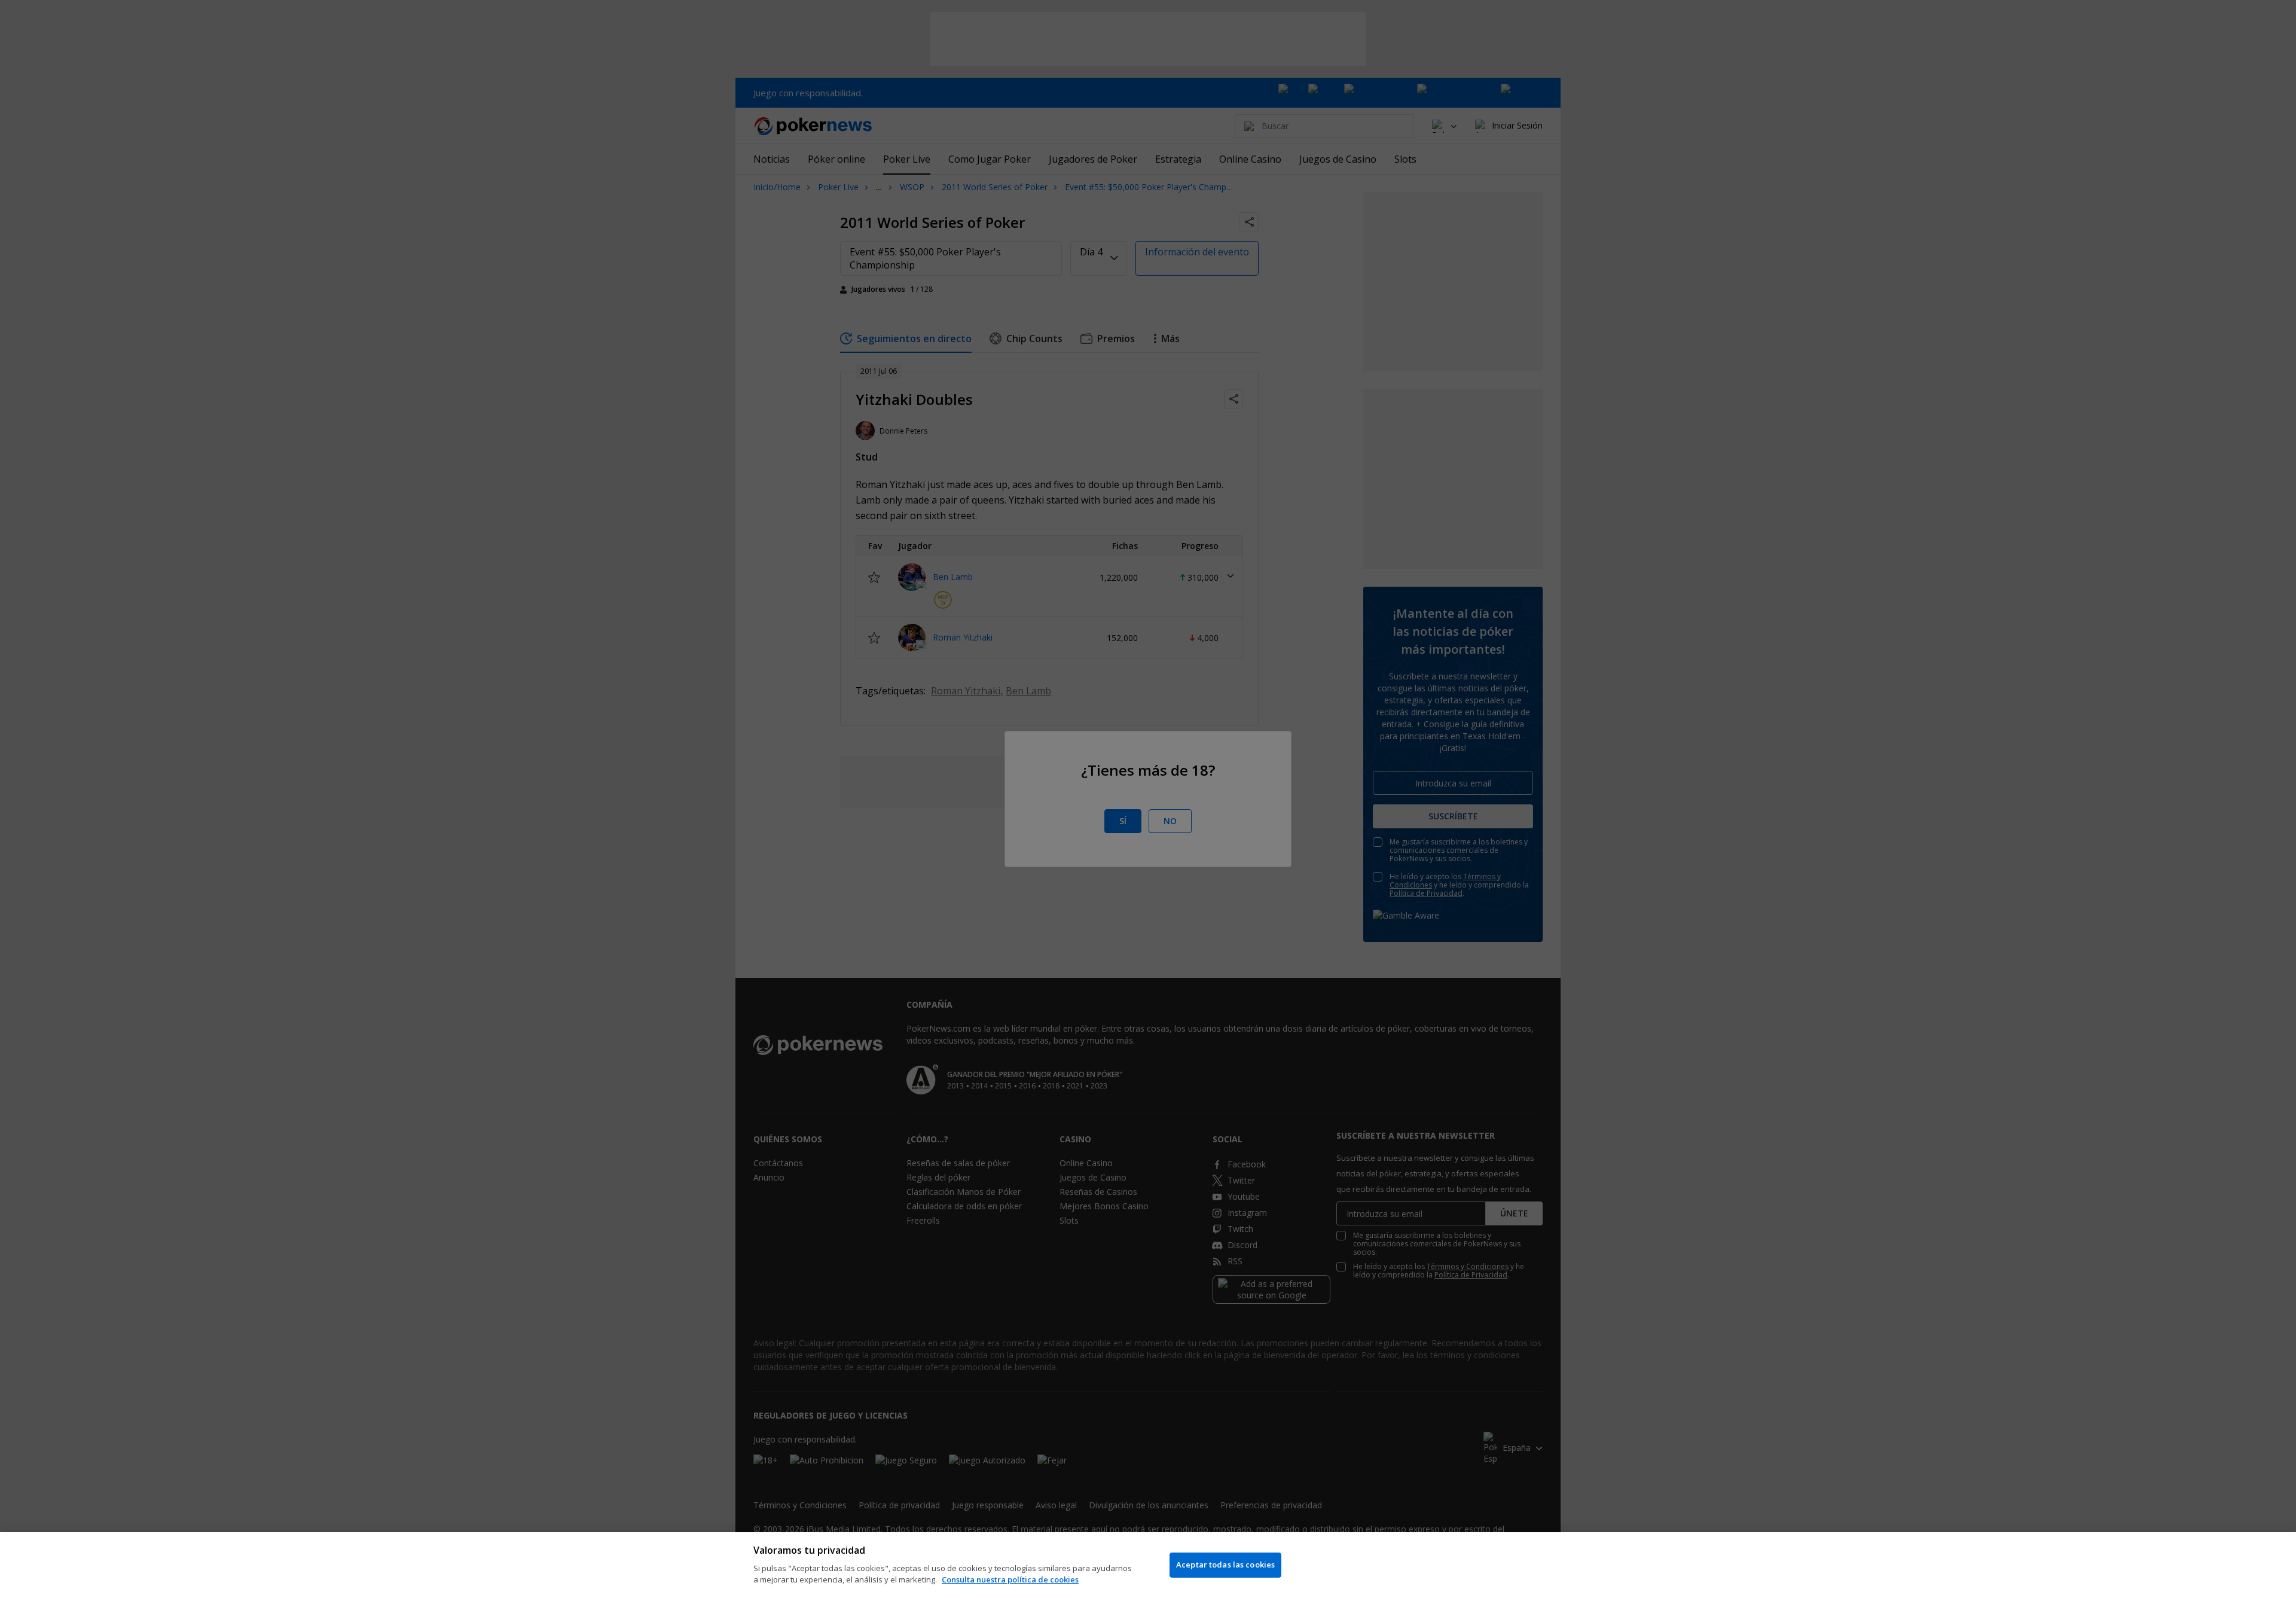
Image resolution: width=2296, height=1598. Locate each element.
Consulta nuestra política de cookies (1010, 1579)
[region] (1148, 1565)
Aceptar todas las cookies (1225, 1565)
